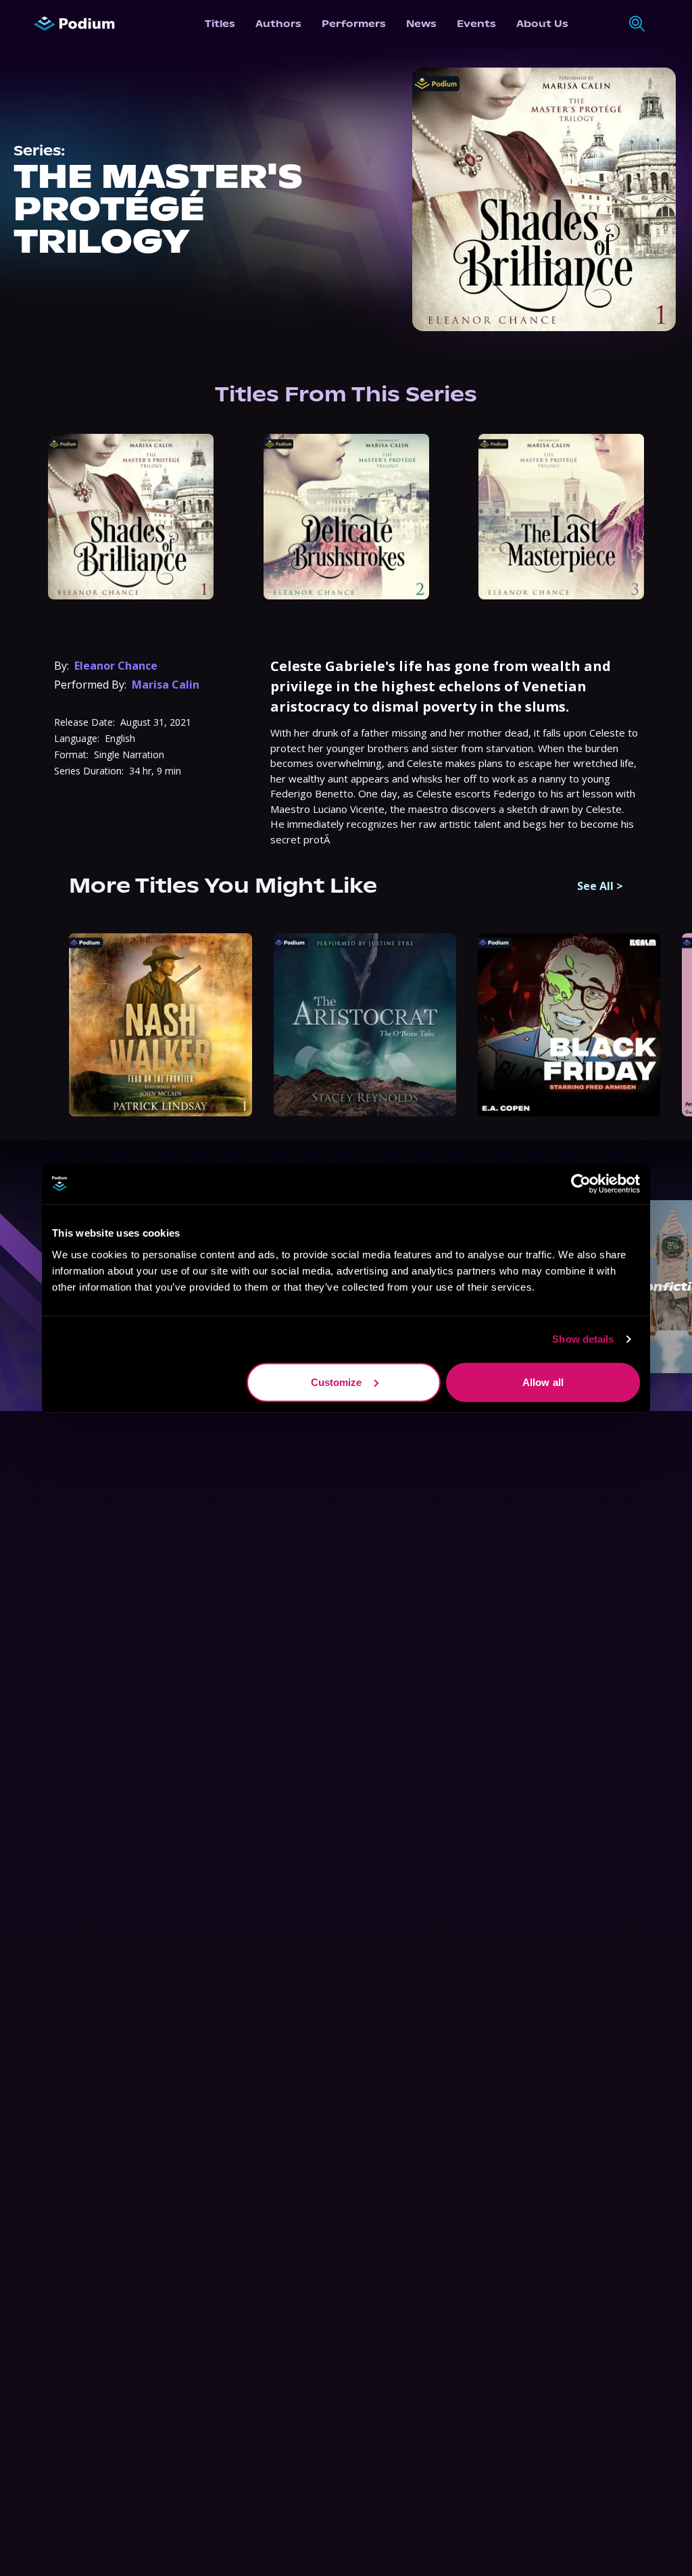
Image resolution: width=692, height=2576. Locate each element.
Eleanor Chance (116, 666)
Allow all (543, 1382)
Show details (583, 1339)
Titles (220, 24)
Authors (278, 24)
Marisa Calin (166, 685)
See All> (600, 886)
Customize (337, 1382)
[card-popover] (131, 517)
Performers (354, 24)
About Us (542, 24)
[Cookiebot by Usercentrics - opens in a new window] (581, 1184)
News (421, 24)
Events (476, 24)
